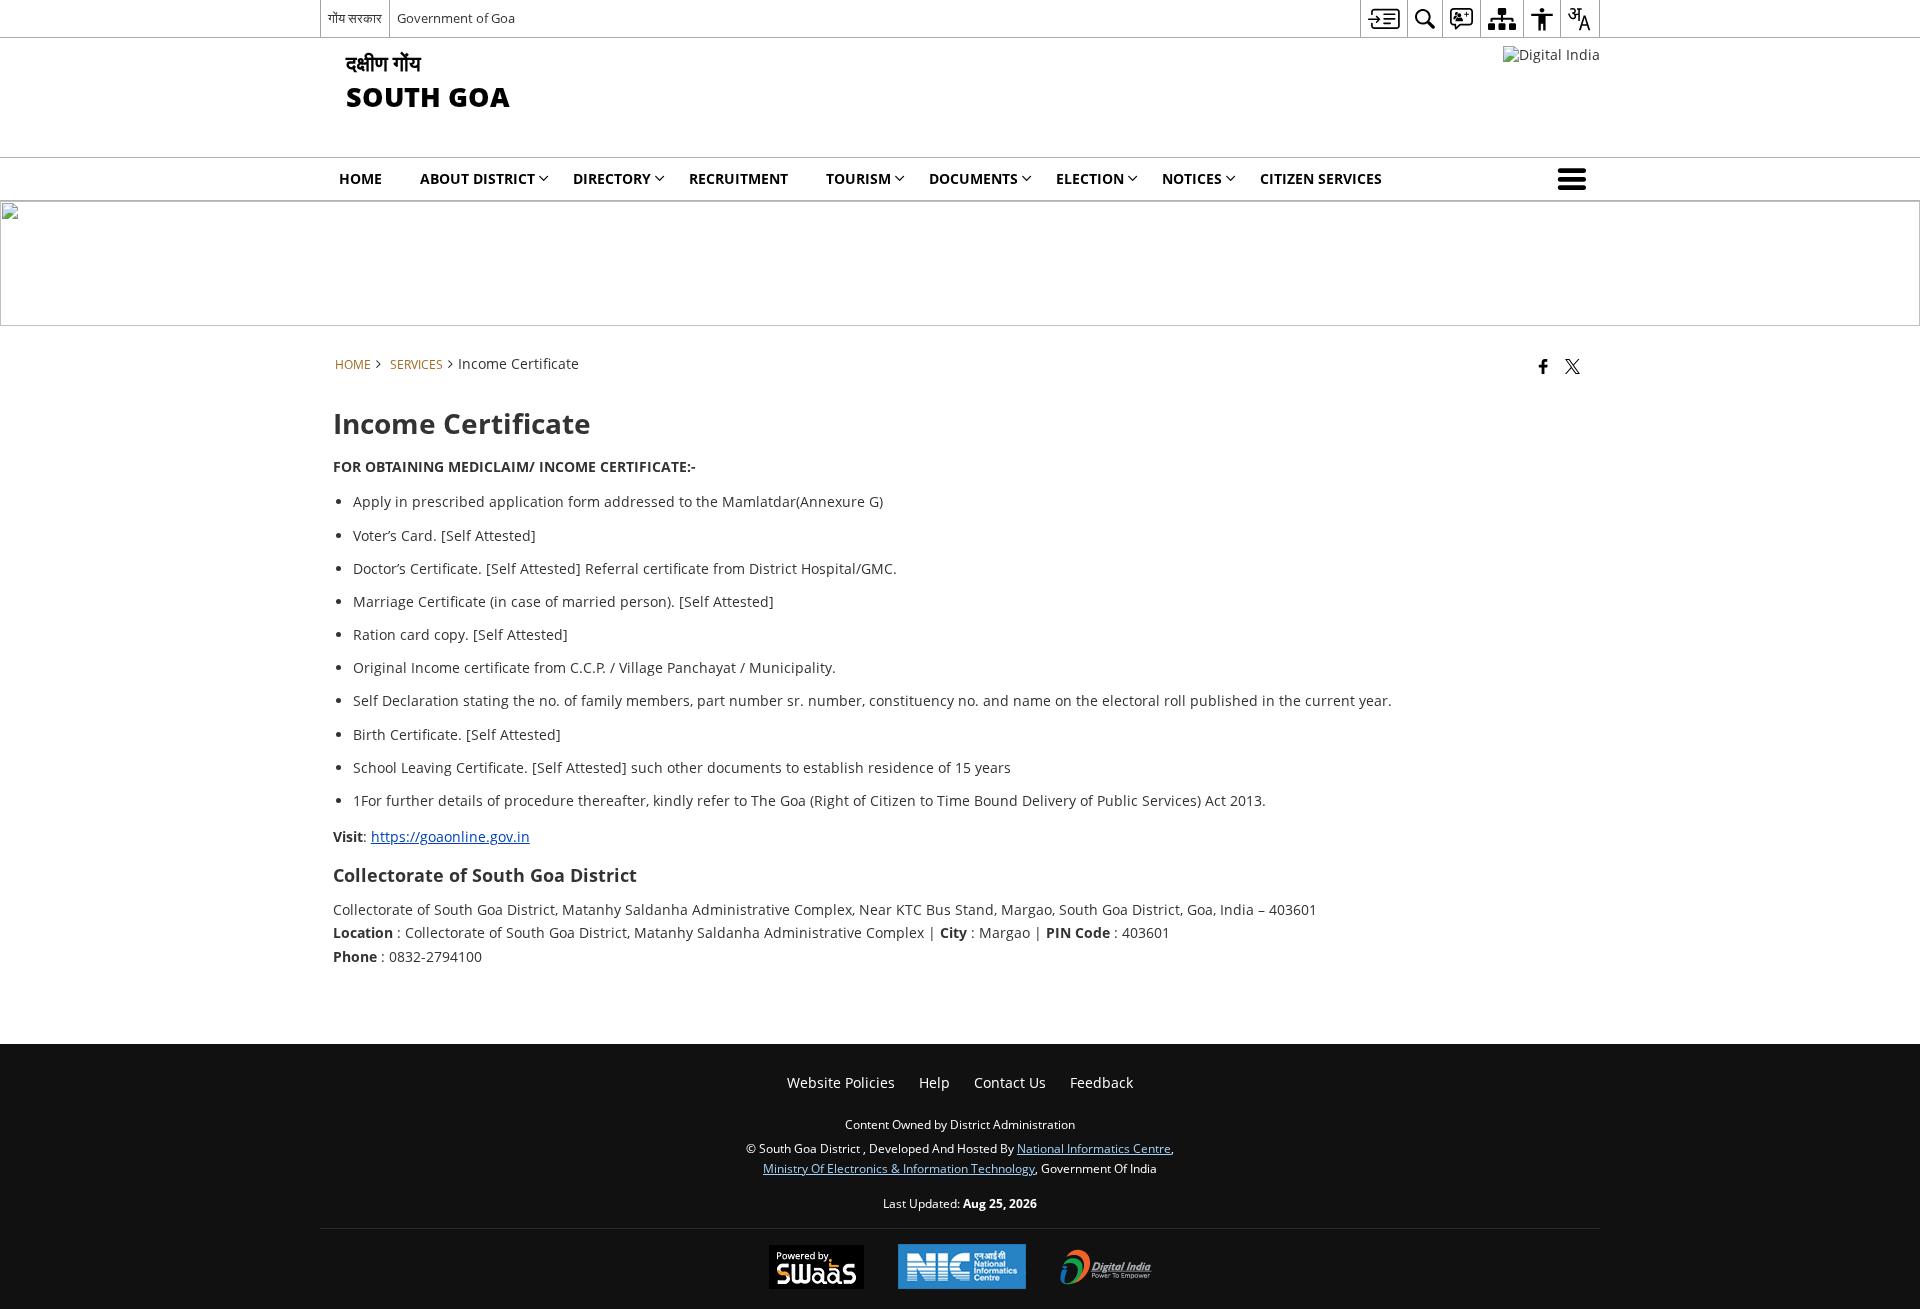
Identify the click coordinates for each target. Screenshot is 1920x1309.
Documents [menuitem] (973, 178)
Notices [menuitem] (1192, 178)
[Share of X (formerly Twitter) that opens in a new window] (1572, 366)
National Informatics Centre (1094, 1148)
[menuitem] (1383, 18)
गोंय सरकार (355, 18)
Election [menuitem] (1090, 178)
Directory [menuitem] (612, 178)
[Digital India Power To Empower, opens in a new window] (1106, 1269)
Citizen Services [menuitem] (1321, 178)
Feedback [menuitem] (1101, 1082)
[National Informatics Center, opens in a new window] (962, 1268)
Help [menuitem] (934, 1082)
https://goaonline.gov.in (450, 836)
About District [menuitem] (477, 178)
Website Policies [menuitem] (841, 1082)
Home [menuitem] (360, 178)
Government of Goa (456, 18)
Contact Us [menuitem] (1010, 1082)
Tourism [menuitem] (858, 178)
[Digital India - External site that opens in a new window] (1551, 54)
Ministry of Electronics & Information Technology (899, 1168)
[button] (1576, 179)
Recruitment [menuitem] (738, 178)
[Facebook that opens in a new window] (1543, 366)
